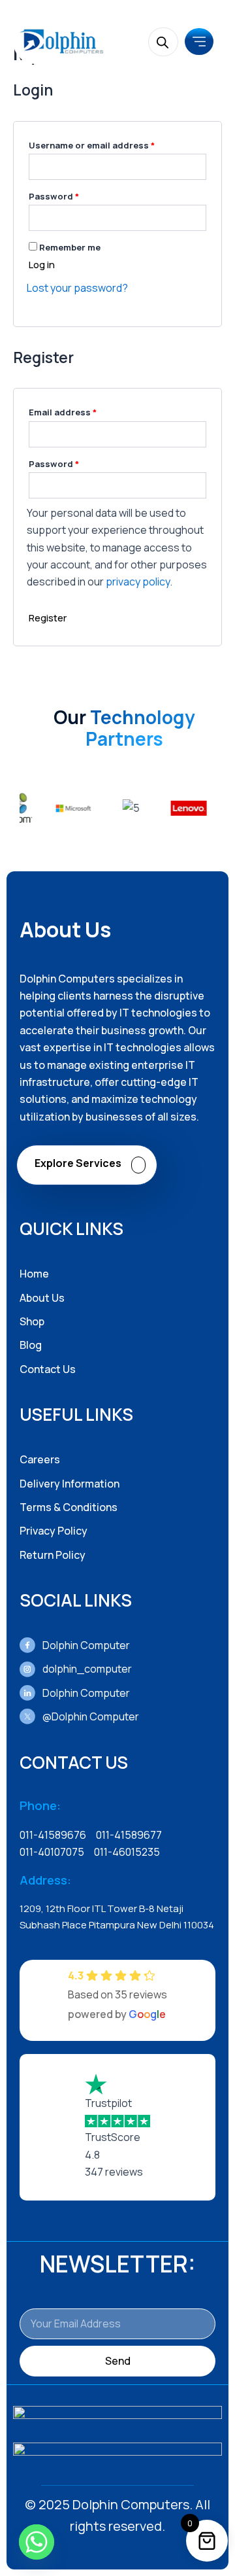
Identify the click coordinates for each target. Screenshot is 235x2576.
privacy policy (138, 582)
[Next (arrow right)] (212, 1288)
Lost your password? (77, 288)
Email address (83, 411)
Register (48, 618)
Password (74, 195)
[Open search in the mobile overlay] (163, 42)
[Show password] (196, 218)
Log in (42, 265)
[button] (199, 42)
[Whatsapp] (37, 2542)
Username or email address (112, 144)
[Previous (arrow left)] (23, 1288)
